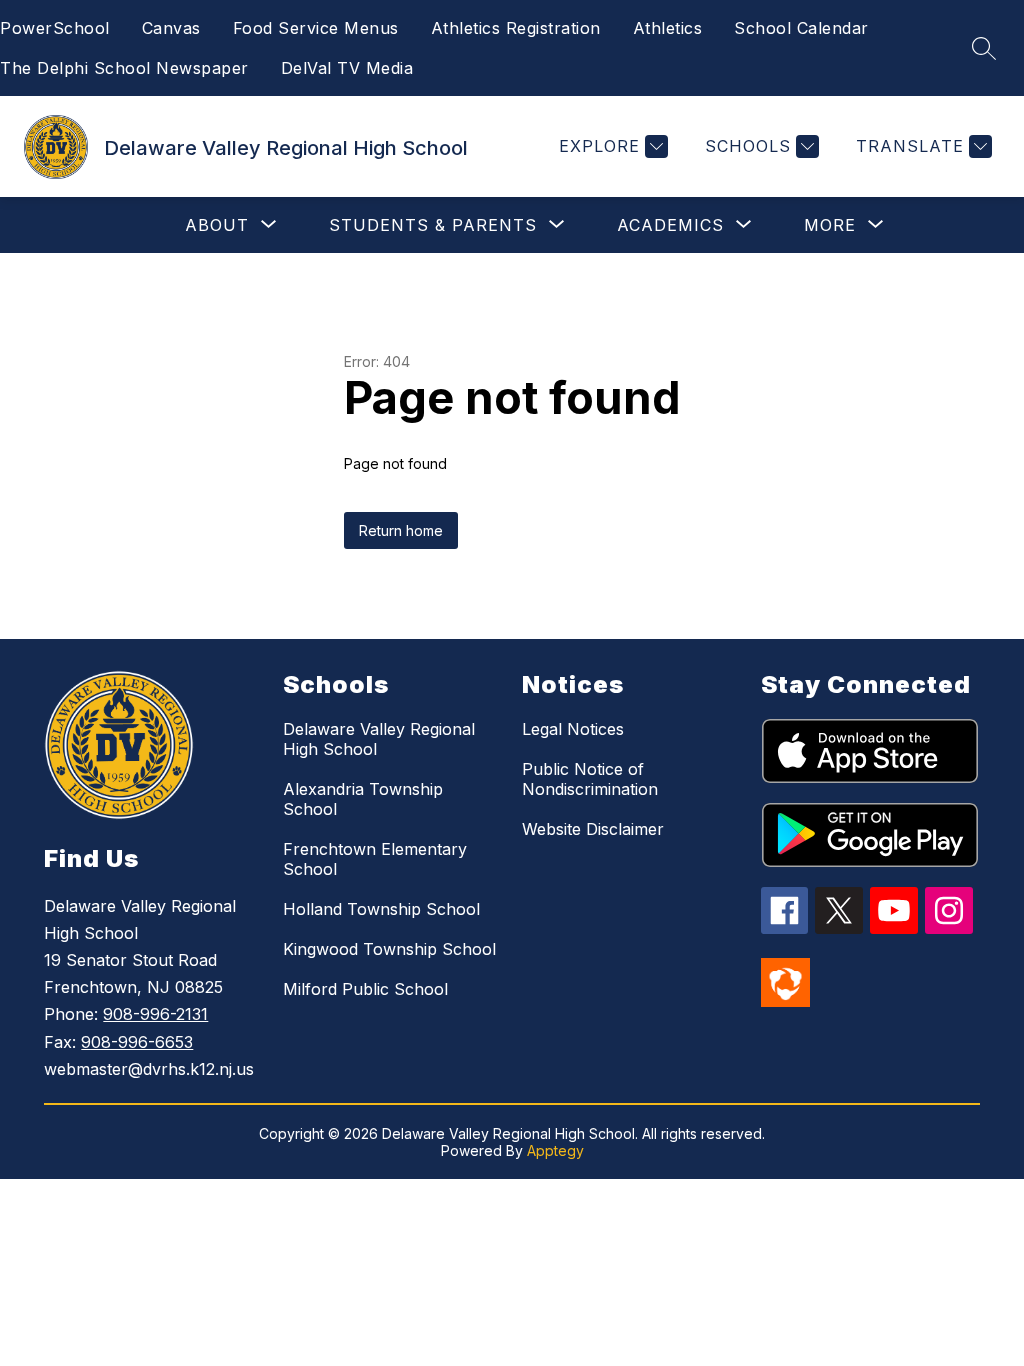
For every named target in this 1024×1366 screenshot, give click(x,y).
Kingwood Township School (389, 949)
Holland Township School (381, 909)
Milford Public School (365, 989)
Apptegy (555, 1150)
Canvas (171, 28)
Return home (401, 530)
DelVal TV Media (347, 68)
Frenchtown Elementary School (375, 859)
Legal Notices (573, 729)
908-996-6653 (137, 1042)
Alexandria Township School (363, 799)
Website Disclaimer (593, 829)
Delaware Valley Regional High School (379, 739)
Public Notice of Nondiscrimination (590, 779)
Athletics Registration (516, 28)
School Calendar (801, 28)
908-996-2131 (155, 1014)
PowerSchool (55, 28)
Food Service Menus (316, 28)
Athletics (668, 28)
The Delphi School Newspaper (124, 68)
